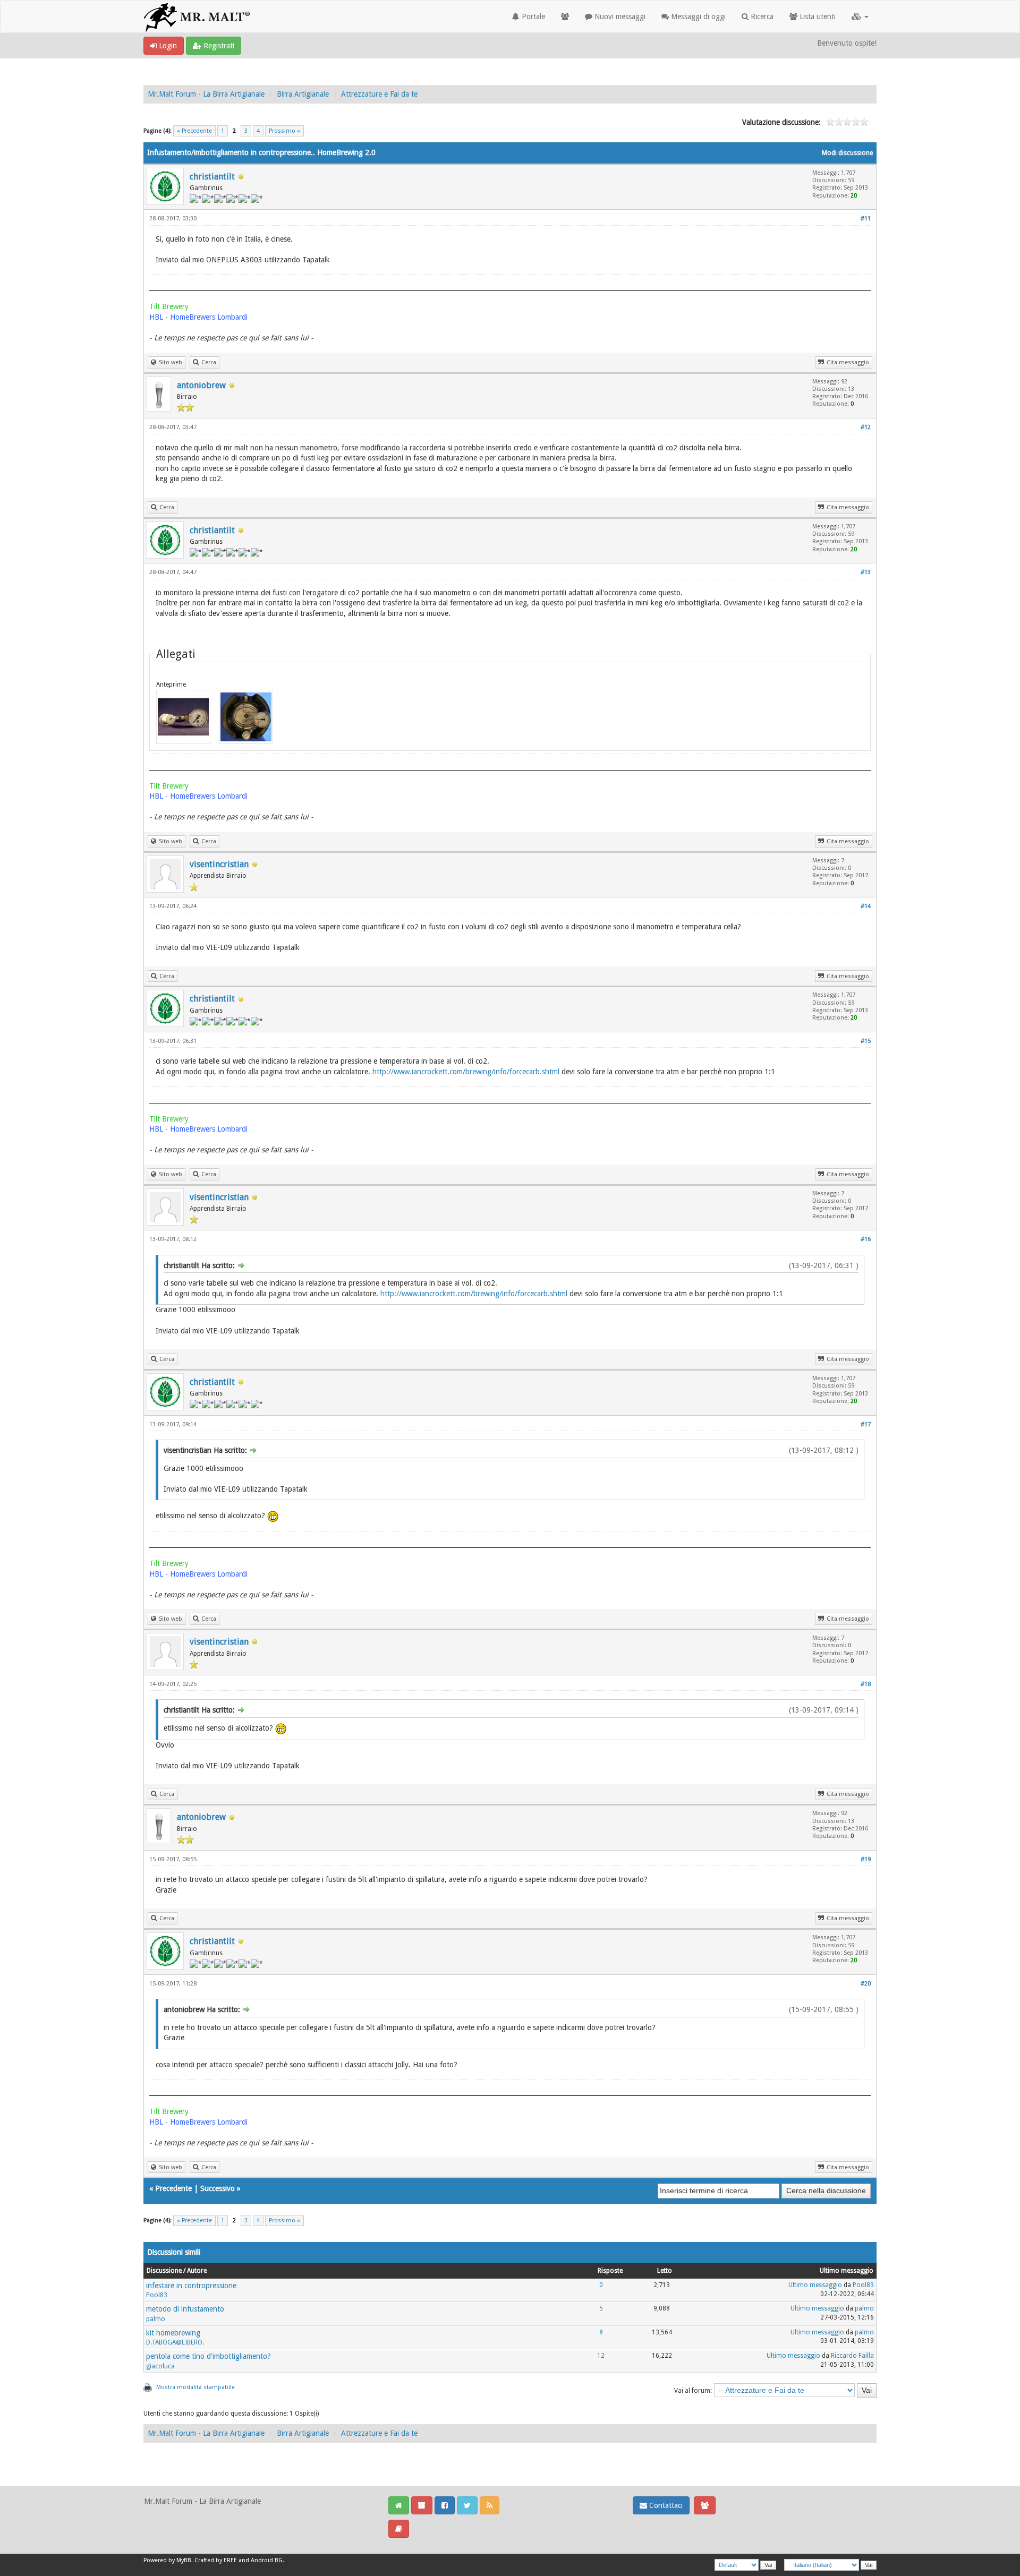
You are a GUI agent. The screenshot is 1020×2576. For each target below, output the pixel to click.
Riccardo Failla (852, 2356)
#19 (866, 1859)
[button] (860, 16)
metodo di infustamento (185, 2309)
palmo (156, 2319)
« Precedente (194, 131)
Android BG (267, 2560)
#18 (866, 1684)
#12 (866, 427)
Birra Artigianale (303, 94)
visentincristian (219, 864)
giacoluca (160, 2366)
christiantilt (212, 177)
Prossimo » (284, 131)
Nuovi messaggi (619, 16)
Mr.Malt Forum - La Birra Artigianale (206, 94)
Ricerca (761, 16)
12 (601, 2356)
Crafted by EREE (216, 2560)
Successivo (218, 2188)
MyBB (184, 2560)
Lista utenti (817, 16)
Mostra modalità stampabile (195, 2387)
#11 (866, 219)
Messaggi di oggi (697, 16)
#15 (866, 1041)
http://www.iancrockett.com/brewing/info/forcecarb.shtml (466, 1072)
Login (167, 46)
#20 (866, 1984)
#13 (866, 572)
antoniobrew (201, 385)
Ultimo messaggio (815, 2285)
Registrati (218, 46)
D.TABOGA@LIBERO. (175, 2342)
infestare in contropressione (191, 2286)
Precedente (173, 2188)
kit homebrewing (173, 2333)
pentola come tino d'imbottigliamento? (209, 2356)
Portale (532, 16)
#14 (866, 906)
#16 (866, 1239)
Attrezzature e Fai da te (379, 94)
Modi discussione (847, 153)
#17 (866, 1424)
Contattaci (665, 2505)
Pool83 (157, 2295)
